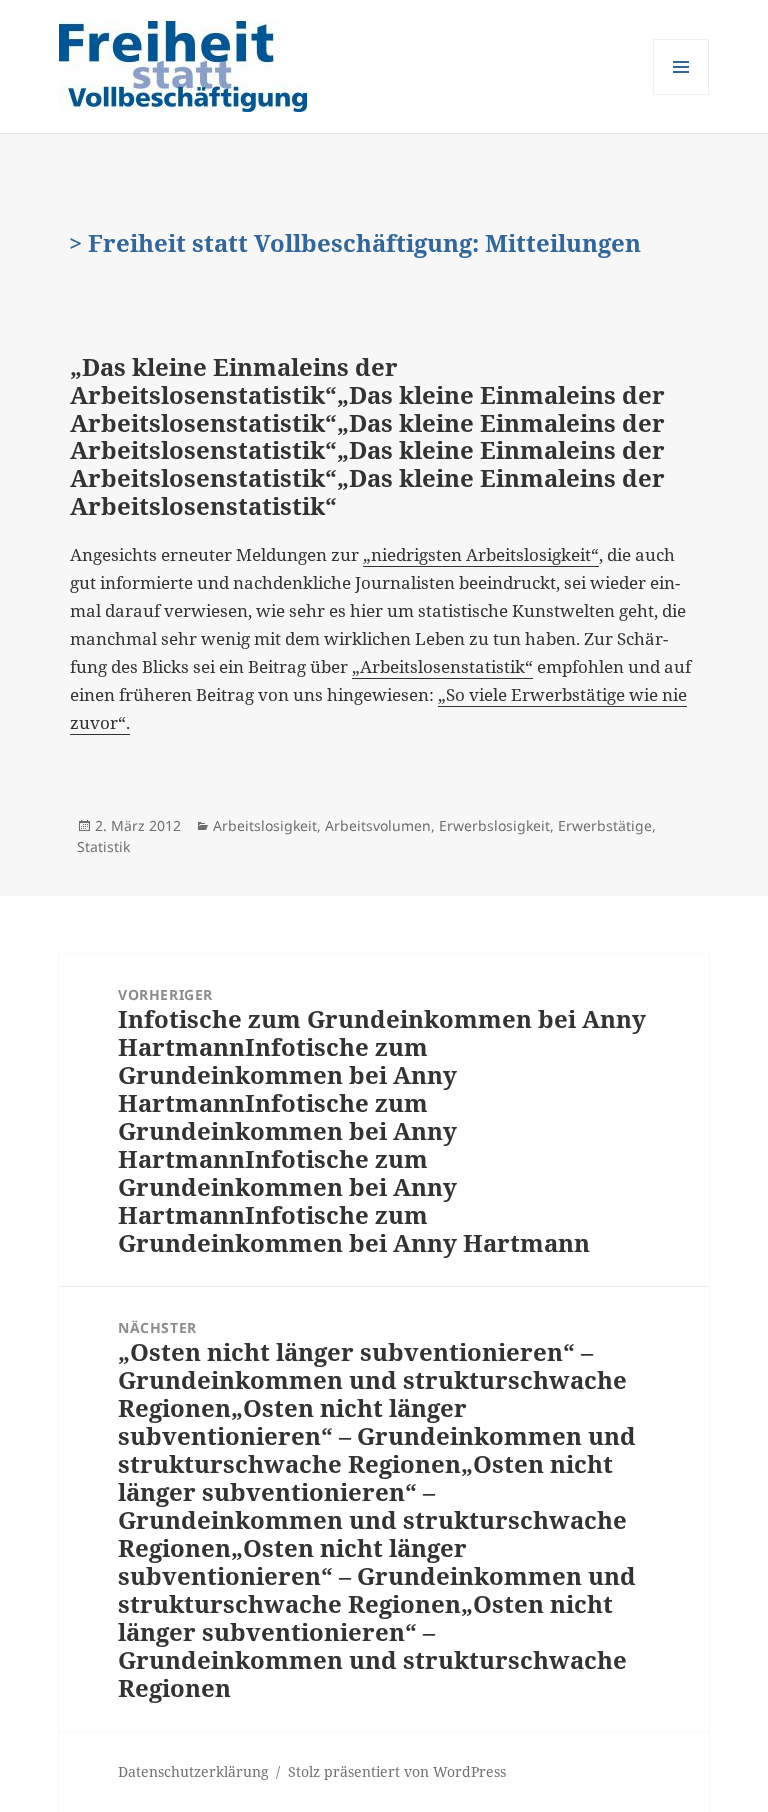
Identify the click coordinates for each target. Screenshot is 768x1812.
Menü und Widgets (681, 94)
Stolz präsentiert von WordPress (397, 1771)
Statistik (103, 846)
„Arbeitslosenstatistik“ (442, 666)
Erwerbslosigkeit (494, 825)
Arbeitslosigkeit (265, 825)
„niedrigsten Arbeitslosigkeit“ (481, 554)
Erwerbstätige (605, 825)
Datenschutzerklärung (193, 1771)
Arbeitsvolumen (378, 825)
